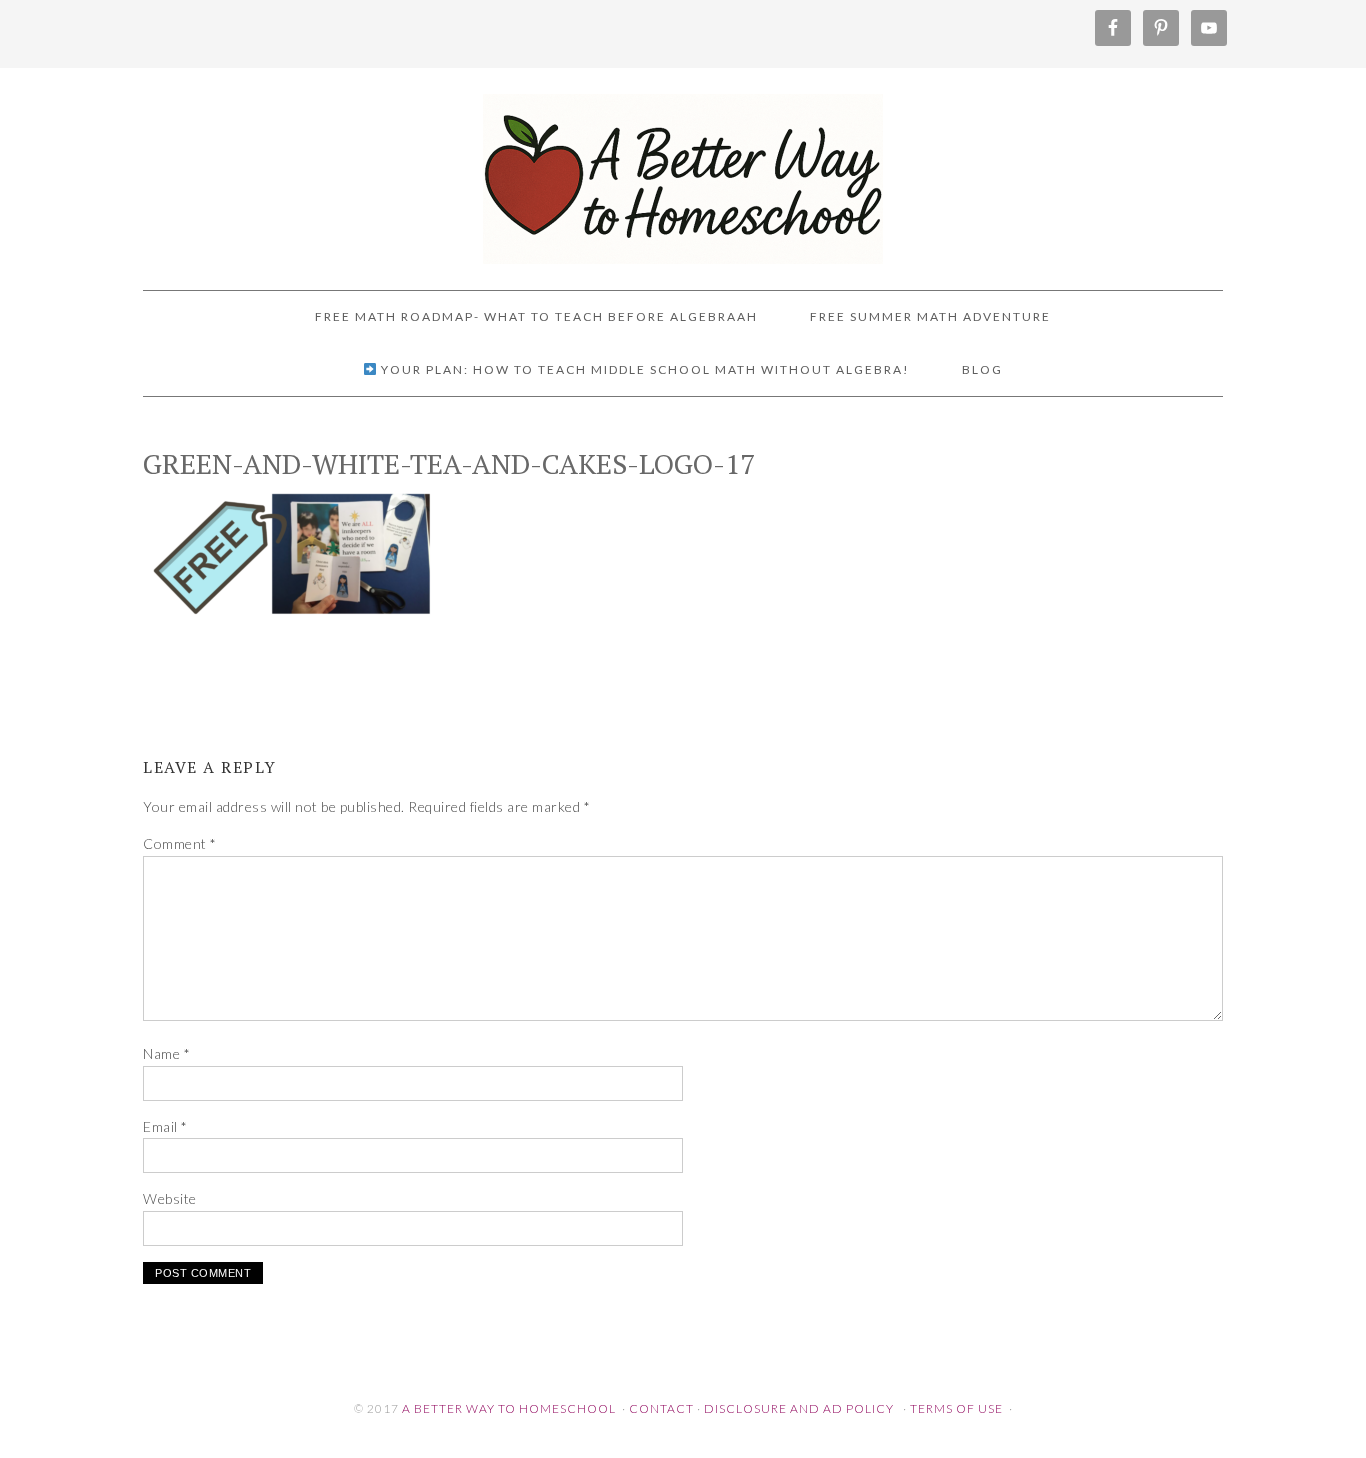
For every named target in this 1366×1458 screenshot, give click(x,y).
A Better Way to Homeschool (683, 170)
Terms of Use (956, 1408)
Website (170, 1198)
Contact (661, 1408)
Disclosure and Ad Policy (799, 1408)
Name (166, 1053)
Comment (180, 843)
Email (165, 1126)
